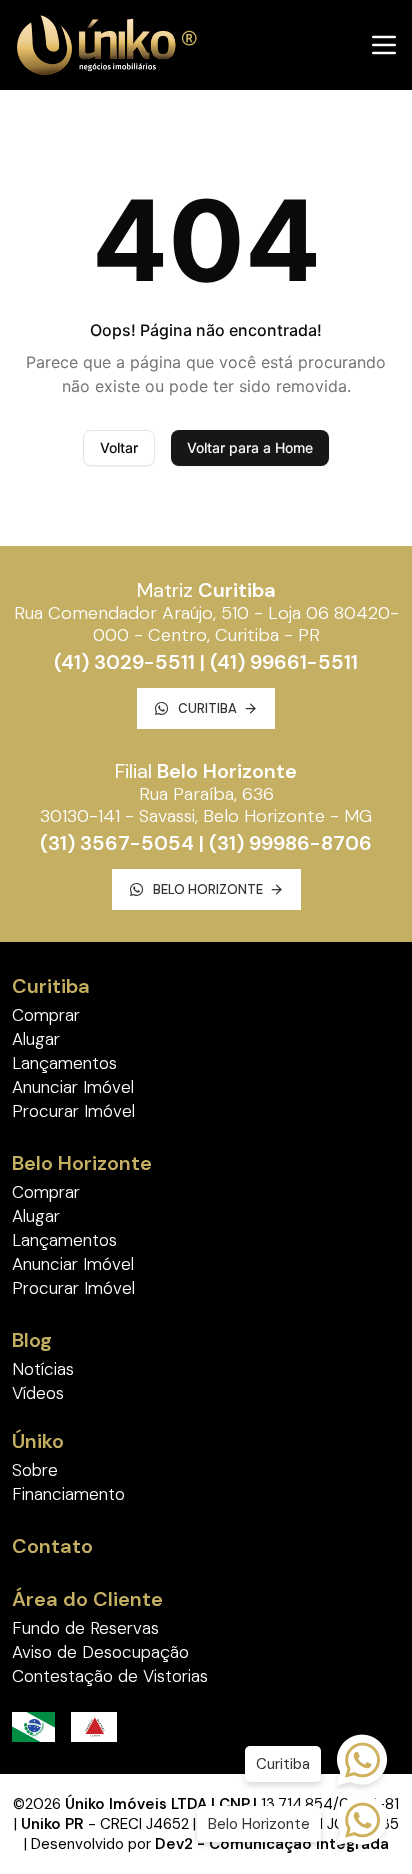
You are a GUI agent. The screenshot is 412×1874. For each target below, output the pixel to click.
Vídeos (38, 1393)
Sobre (35, 1470)
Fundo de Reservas (85, 1628)
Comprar (46, 1015)
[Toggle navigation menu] (384, 45)
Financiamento (68, 1494)
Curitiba (207, 708)
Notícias (43, 1369)
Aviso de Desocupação (100, 1652)
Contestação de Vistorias (110, 1676)
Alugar (36, 1039)
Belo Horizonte (208, 889)
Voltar (119, 447)
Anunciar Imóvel (73, 1087)
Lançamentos (64, 1063)
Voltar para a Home (250, 447)
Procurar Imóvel (73, 1111)
